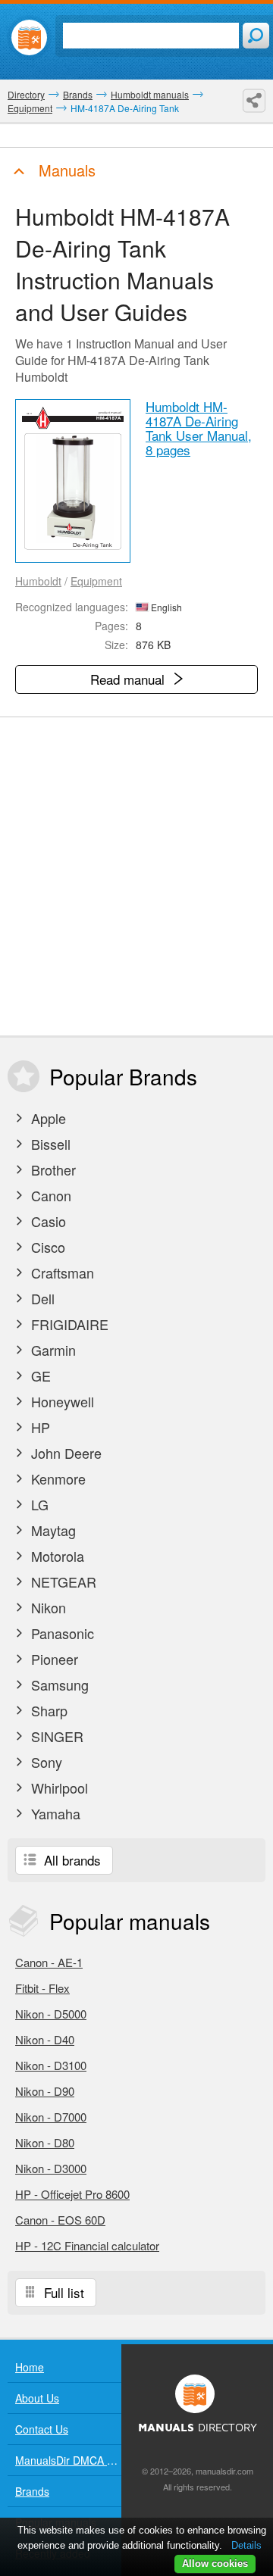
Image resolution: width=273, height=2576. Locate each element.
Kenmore (56, 1478)
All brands (71, 1860)
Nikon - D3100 (51, 2065)
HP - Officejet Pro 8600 (72, 2194)
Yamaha (54, 1813)
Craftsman (61, 1272)
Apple (47, 1118)
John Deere (64, 1453)
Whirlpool (58, 1788)
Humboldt (38, 581)
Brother (52, 1169)
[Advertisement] (136, 876)
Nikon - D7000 (51, 2117)
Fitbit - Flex (42, 1988)
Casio (47, 1221)
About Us (37, 2398)
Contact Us (42, 2429)
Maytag (52, 1530)
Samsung (58, 1685)
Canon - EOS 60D (60, 2220)
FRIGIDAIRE (68, 1324)
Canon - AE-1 (49, 1962)
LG (38, 1504)
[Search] (256, 36)
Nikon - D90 (45, 2091)
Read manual (129, 679)
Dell (41, 1298)
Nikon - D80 (45, 2142)
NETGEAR (62, 1582)
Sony (45, 1762)
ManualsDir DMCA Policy (68, 2460)
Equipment (96, 581)
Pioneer (53, 1659)
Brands (32, 2491)
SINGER (55, 1736)
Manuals (65, 170)
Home (30, 2367)
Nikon (47, 1607)
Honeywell (61, 1401)
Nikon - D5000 (51, 2014)
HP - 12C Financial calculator (87, 2245)
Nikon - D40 (45, 2039)
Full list (62, 2292)
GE (39, 1375)
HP (39, 1427)
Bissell (49, 1144)
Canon (49, 1195)
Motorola (56, 1556)
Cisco (46, 1247)
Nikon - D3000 (51, 2168)
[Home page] (29, 37)
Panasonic (61, 1633)
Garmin (52, 1350)
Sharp (47, 1710)
